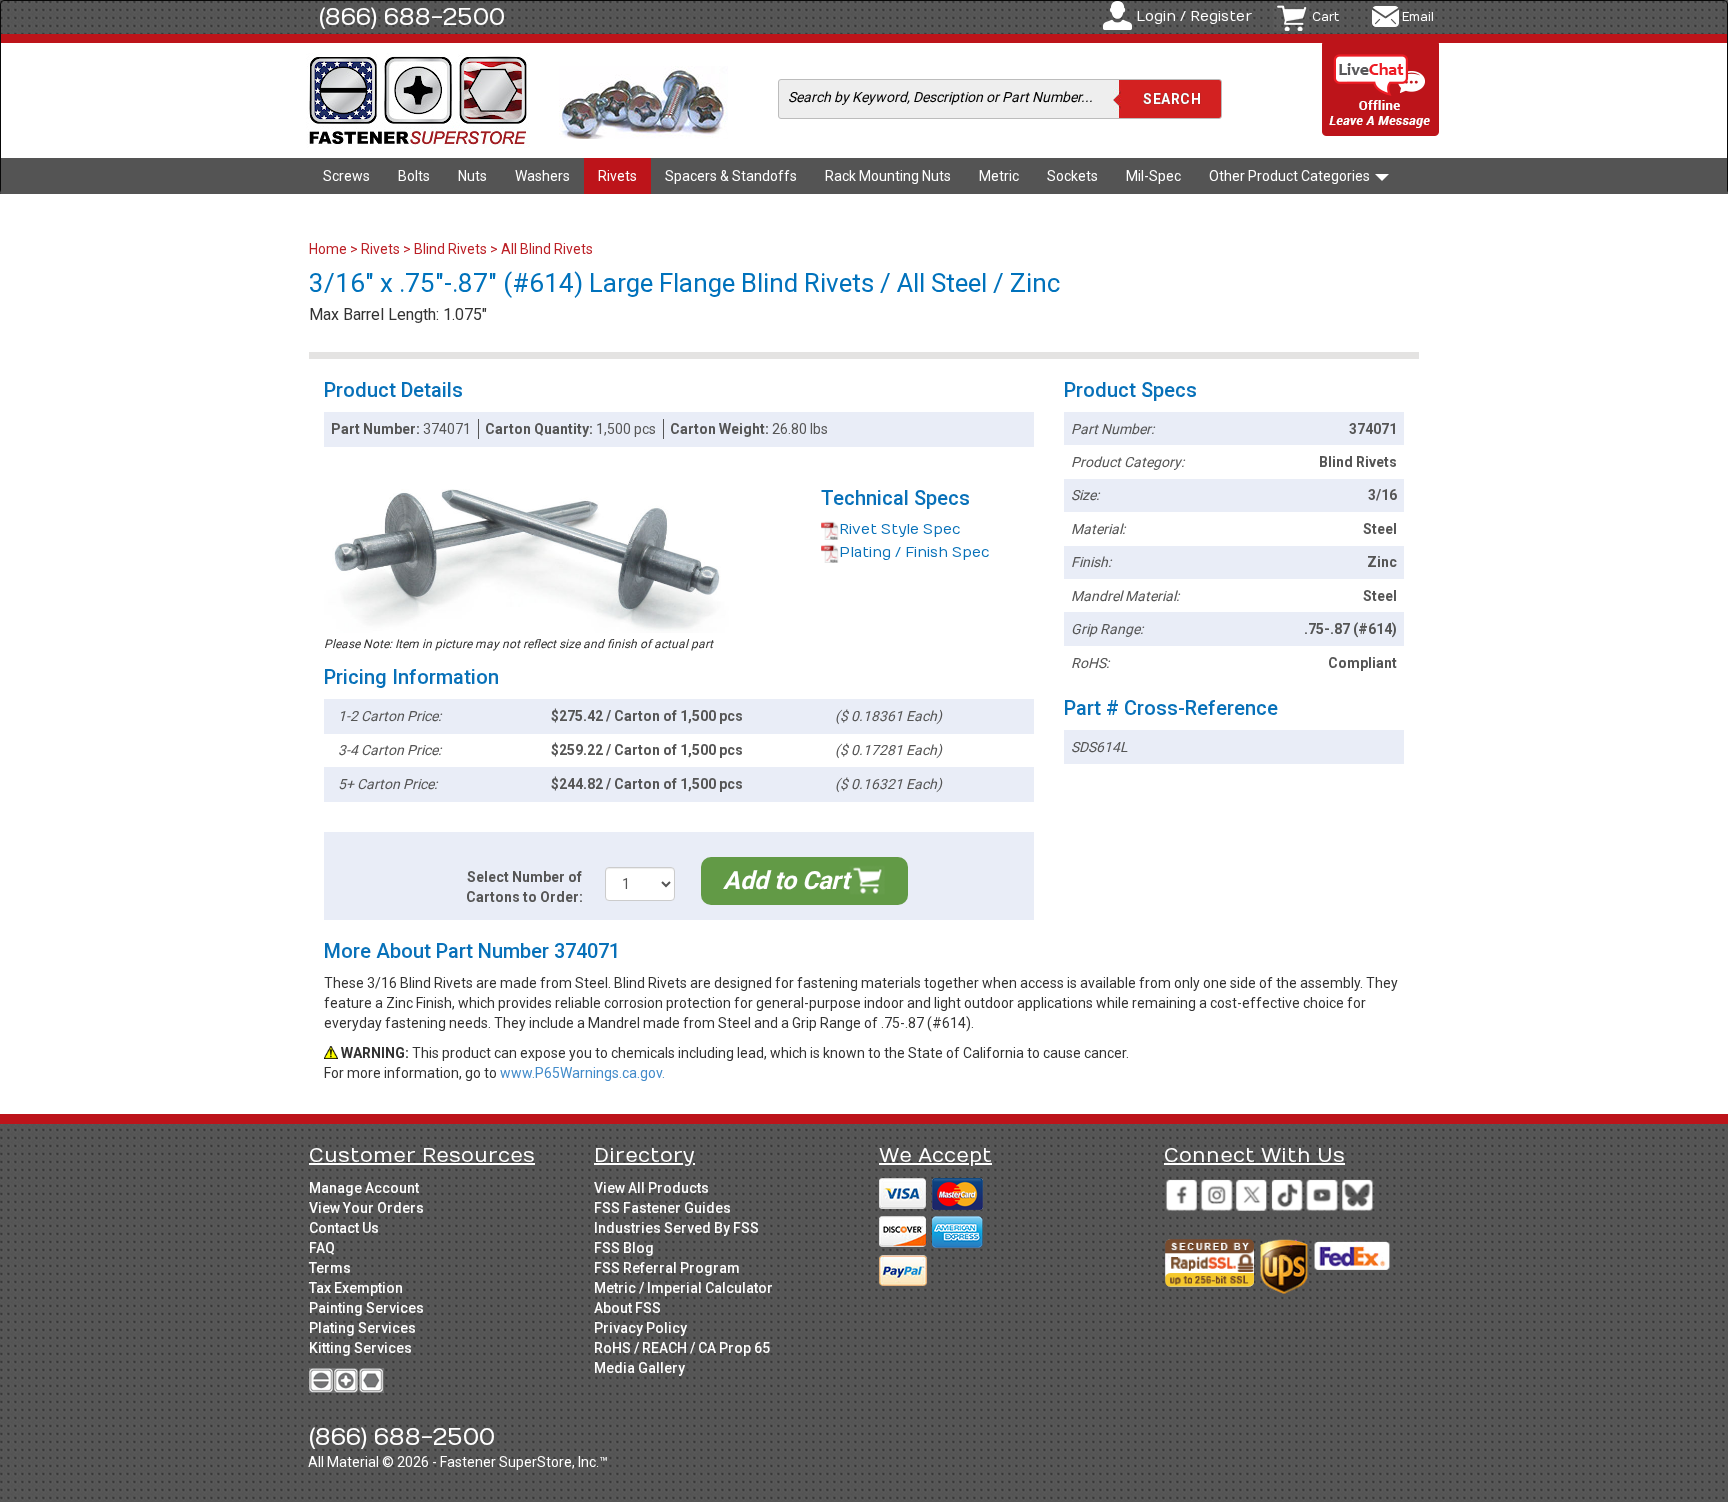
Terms (330, 1268)
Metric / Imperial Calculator (683, 1288)
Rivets (617, 176)
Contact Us (344, 1228)
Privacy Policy (640, 1328)
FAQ (322, 1248)
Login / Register (1194, 16)
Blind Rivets (450, 249)
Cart (1325, 17)
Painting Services (366, 1308)
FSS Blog (624, 1248)
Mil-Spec (1153, 176)
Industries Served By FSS (676, 1228)
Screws (346, 176)
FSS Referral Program (667, 1268)
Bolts (414, 176)
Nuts (472, 176)
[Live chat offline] (1381, 90)
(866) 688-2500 (412, 17)
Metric (999, 176)
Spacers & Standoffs (731, 176)
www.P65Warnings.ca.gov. (582, 1073)
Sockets (1072, 176)
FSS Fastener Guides (662, 1208)
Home (329, 249)
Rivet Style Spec (900, 529)
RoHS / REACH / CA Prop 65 (682, 1348)
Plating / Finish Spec (914, 552)
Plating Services (362, 1328)
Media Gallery (639, 1368)
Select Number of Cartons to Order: (524, 887)
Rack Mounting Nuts (888, 176)
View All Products (651, 1188)
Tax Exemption (356, 1288)
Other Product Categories (1291, 176)
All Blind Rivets (547, 249)
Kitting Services (360, 1348)
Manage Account (364, 1188)
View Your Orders (366, 1208)
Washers (542, 176)
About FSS (627, 1308)
